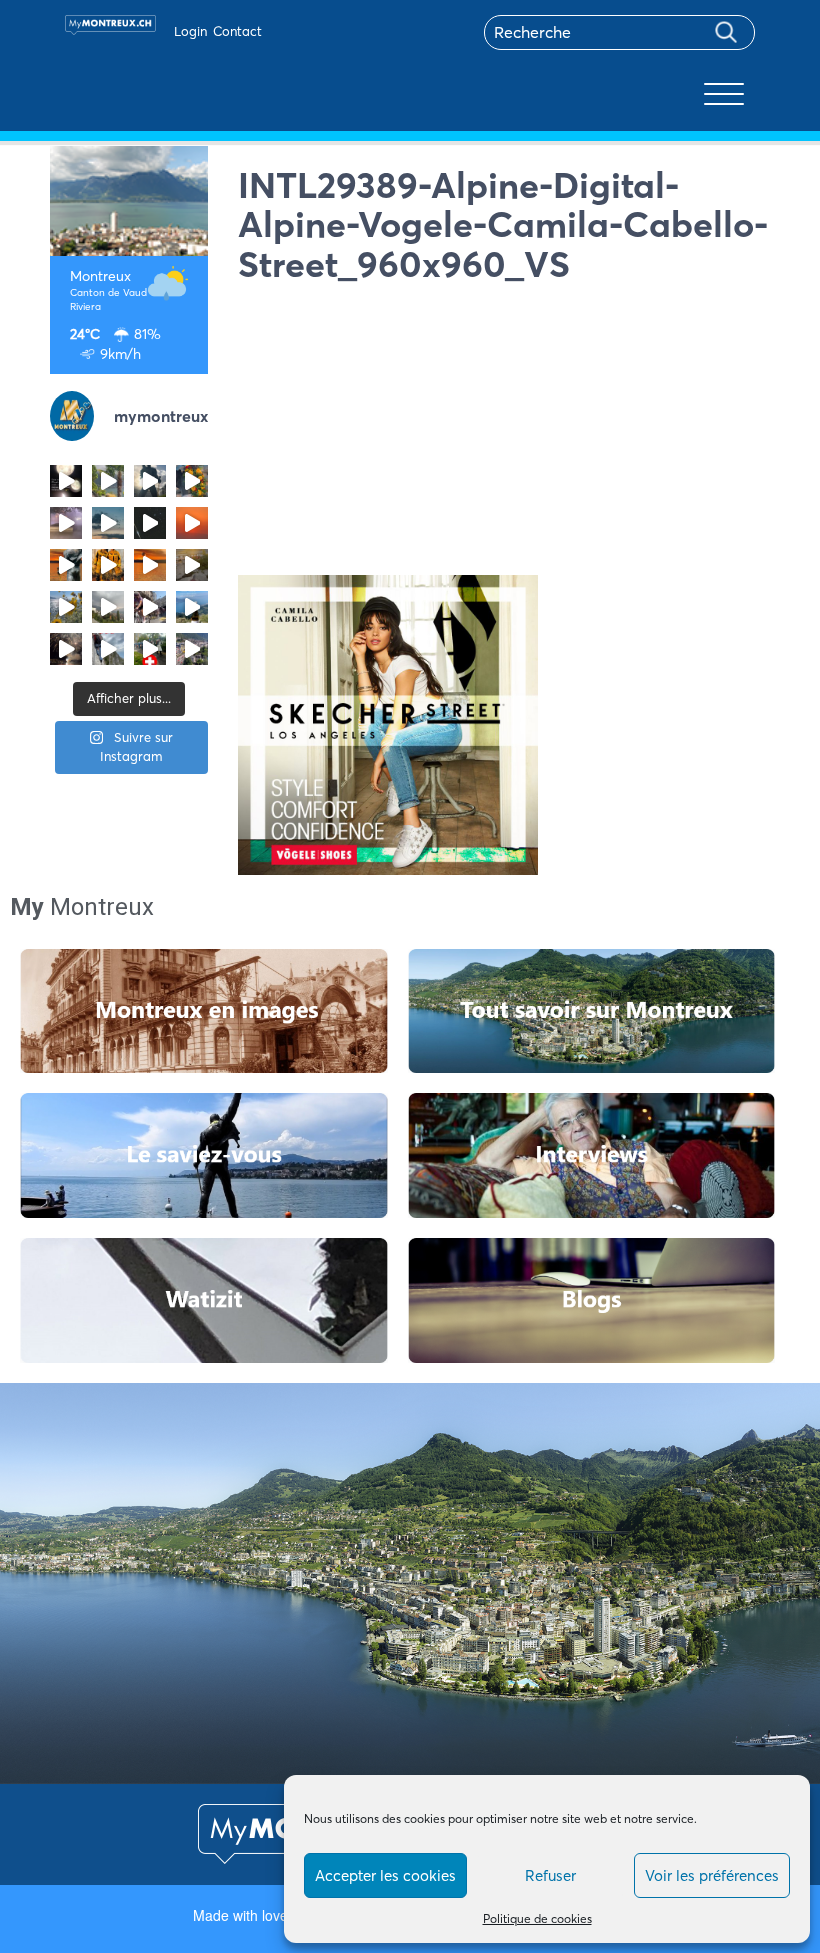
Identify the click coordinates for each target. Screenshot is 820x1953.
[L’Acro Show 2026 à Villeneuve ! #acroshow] (108, 523)
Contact (237, 31)
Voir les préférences (712, 1875)
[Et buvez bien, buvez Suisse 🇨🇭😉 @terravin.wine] (192, 607)
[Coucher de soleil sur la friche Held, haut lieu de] (192, 565)
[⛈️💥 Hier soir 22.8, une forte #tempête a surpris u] (66, 523)
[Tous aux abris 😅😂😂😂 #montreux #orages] (108, 607)
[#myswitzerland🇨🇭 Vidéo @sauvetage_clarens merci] (66, 649)
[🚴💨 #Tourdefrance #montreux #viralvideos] (150, 607)
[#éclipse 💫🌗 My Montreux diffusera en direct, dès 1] (150, 565)
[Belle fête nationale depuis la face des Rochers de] (108, 649)
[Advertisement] (504, 435)
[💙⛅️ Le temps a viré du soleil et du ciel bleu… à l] (108, 481)
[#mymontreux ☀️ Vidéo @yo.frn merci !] (192, 649)
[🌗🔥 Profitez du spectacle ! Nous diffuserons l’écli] (66, 565)
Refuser (550, 1875)
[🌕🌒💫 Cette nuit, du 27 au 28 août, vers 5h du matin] (66, 481)
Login (190, 31)
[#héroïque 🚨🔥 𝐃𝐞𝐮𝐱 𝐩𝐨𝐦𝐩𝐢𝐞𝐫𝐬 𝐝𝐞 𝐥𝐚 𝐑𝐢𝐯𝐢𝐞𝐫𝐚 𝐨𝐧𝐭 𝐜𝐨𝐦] (108, 565)
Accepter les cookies (385, 1875)
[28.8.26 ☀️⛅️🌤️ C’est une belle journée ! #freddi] (150, 481)
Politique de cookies (537, 1918)
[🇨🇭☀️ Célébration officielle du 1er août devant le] (150, 649)
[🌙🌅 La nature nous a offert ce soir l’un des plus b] (192, 523)
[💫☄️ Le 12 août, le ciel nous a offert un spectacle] (150, 523)
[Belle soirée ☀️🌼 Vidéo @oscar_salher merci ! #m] (66, 607)
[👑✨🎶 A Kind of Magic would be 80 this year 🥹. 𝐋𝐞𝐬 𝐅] (192, 481)
